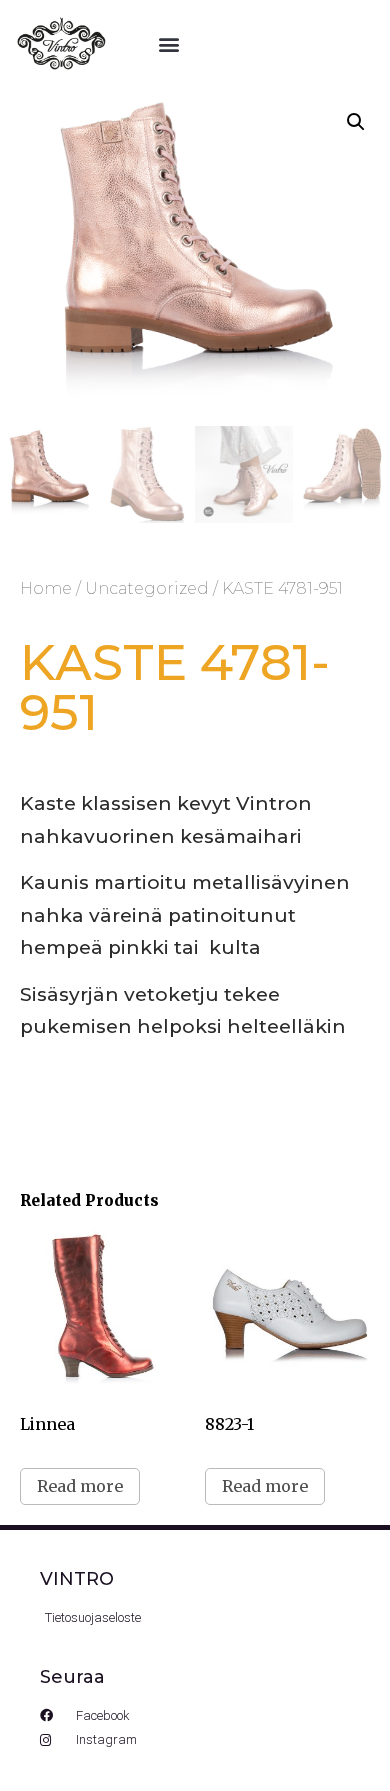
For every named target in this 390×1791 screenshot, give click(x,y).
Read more (80, 1486)
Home (46, 588)
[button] (168, 44)
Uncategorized (147, 588)
